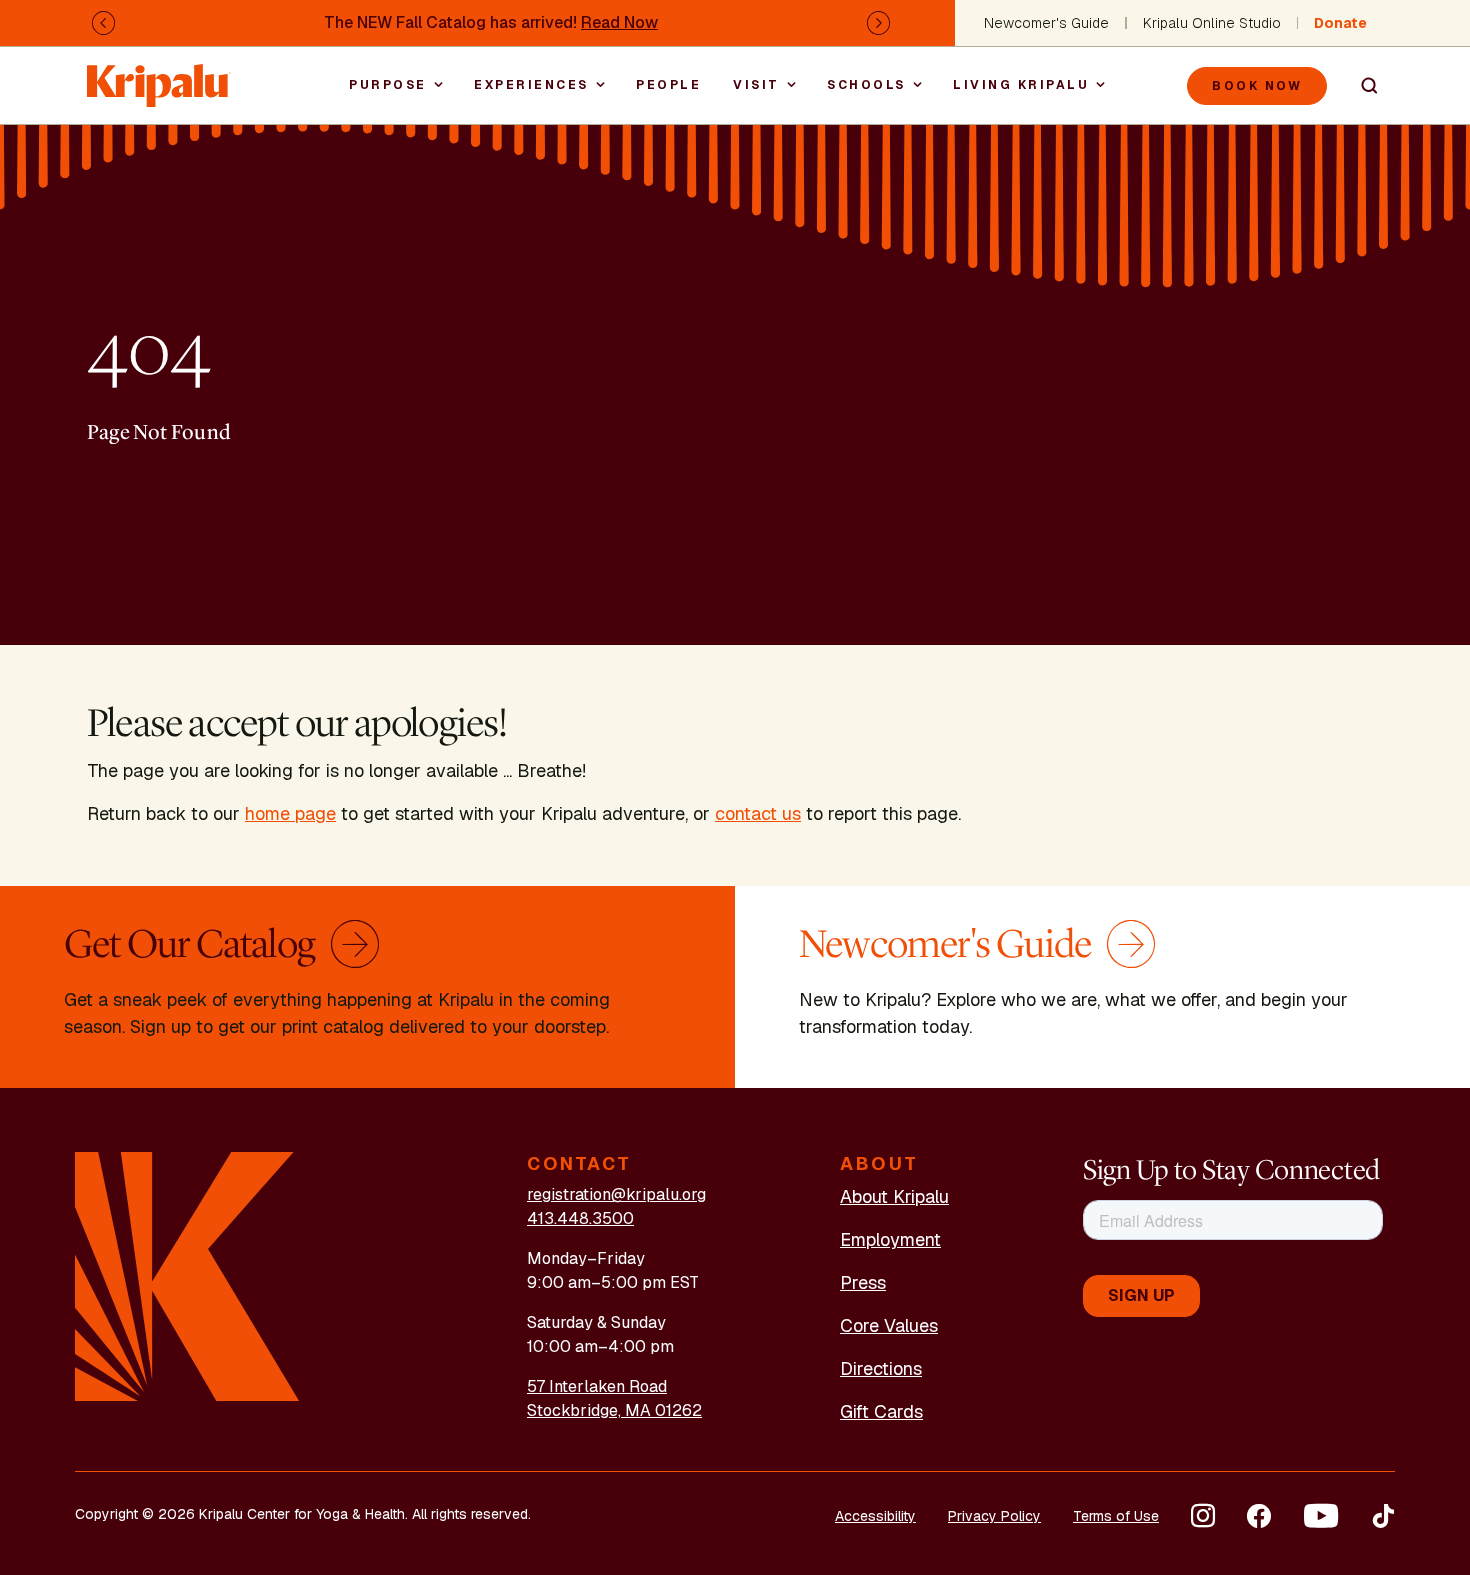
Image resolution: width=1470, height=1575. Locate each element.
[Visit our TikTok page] (1383, 1516)
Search (1361, 86)
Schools (866, 85)
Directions (881, 1368)
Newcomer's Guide (1046, 23)
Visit (756, 85)
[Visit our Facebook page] (1259, 1516)
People (668, 85)
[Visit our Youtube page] (1321, 1516)
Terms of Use (1116, 1516)
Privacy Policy (994, 1516)
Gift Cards (881, 1411)
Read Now (619, 22)
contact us (758, 813)
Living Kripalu (1021, 85)
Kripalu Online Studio (1212, 23)
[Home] (159, 75)
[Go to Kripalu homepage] (187, 1274)
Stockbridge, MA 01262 (614, 1410)
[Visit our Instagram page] (1203, 1516)
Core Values (889, 1325)
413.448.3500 (580, 1218)
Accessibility (875, 1516)
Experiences (531, 85)
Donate (1340, 23)
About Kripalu (894, 1196)
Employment (890, 1239)
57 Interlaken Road (597, 1386)
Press (863, 1282)
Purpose (388, 85)
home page (290, 813)
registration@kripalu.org (616, 1194)
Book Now (1257, 86)
